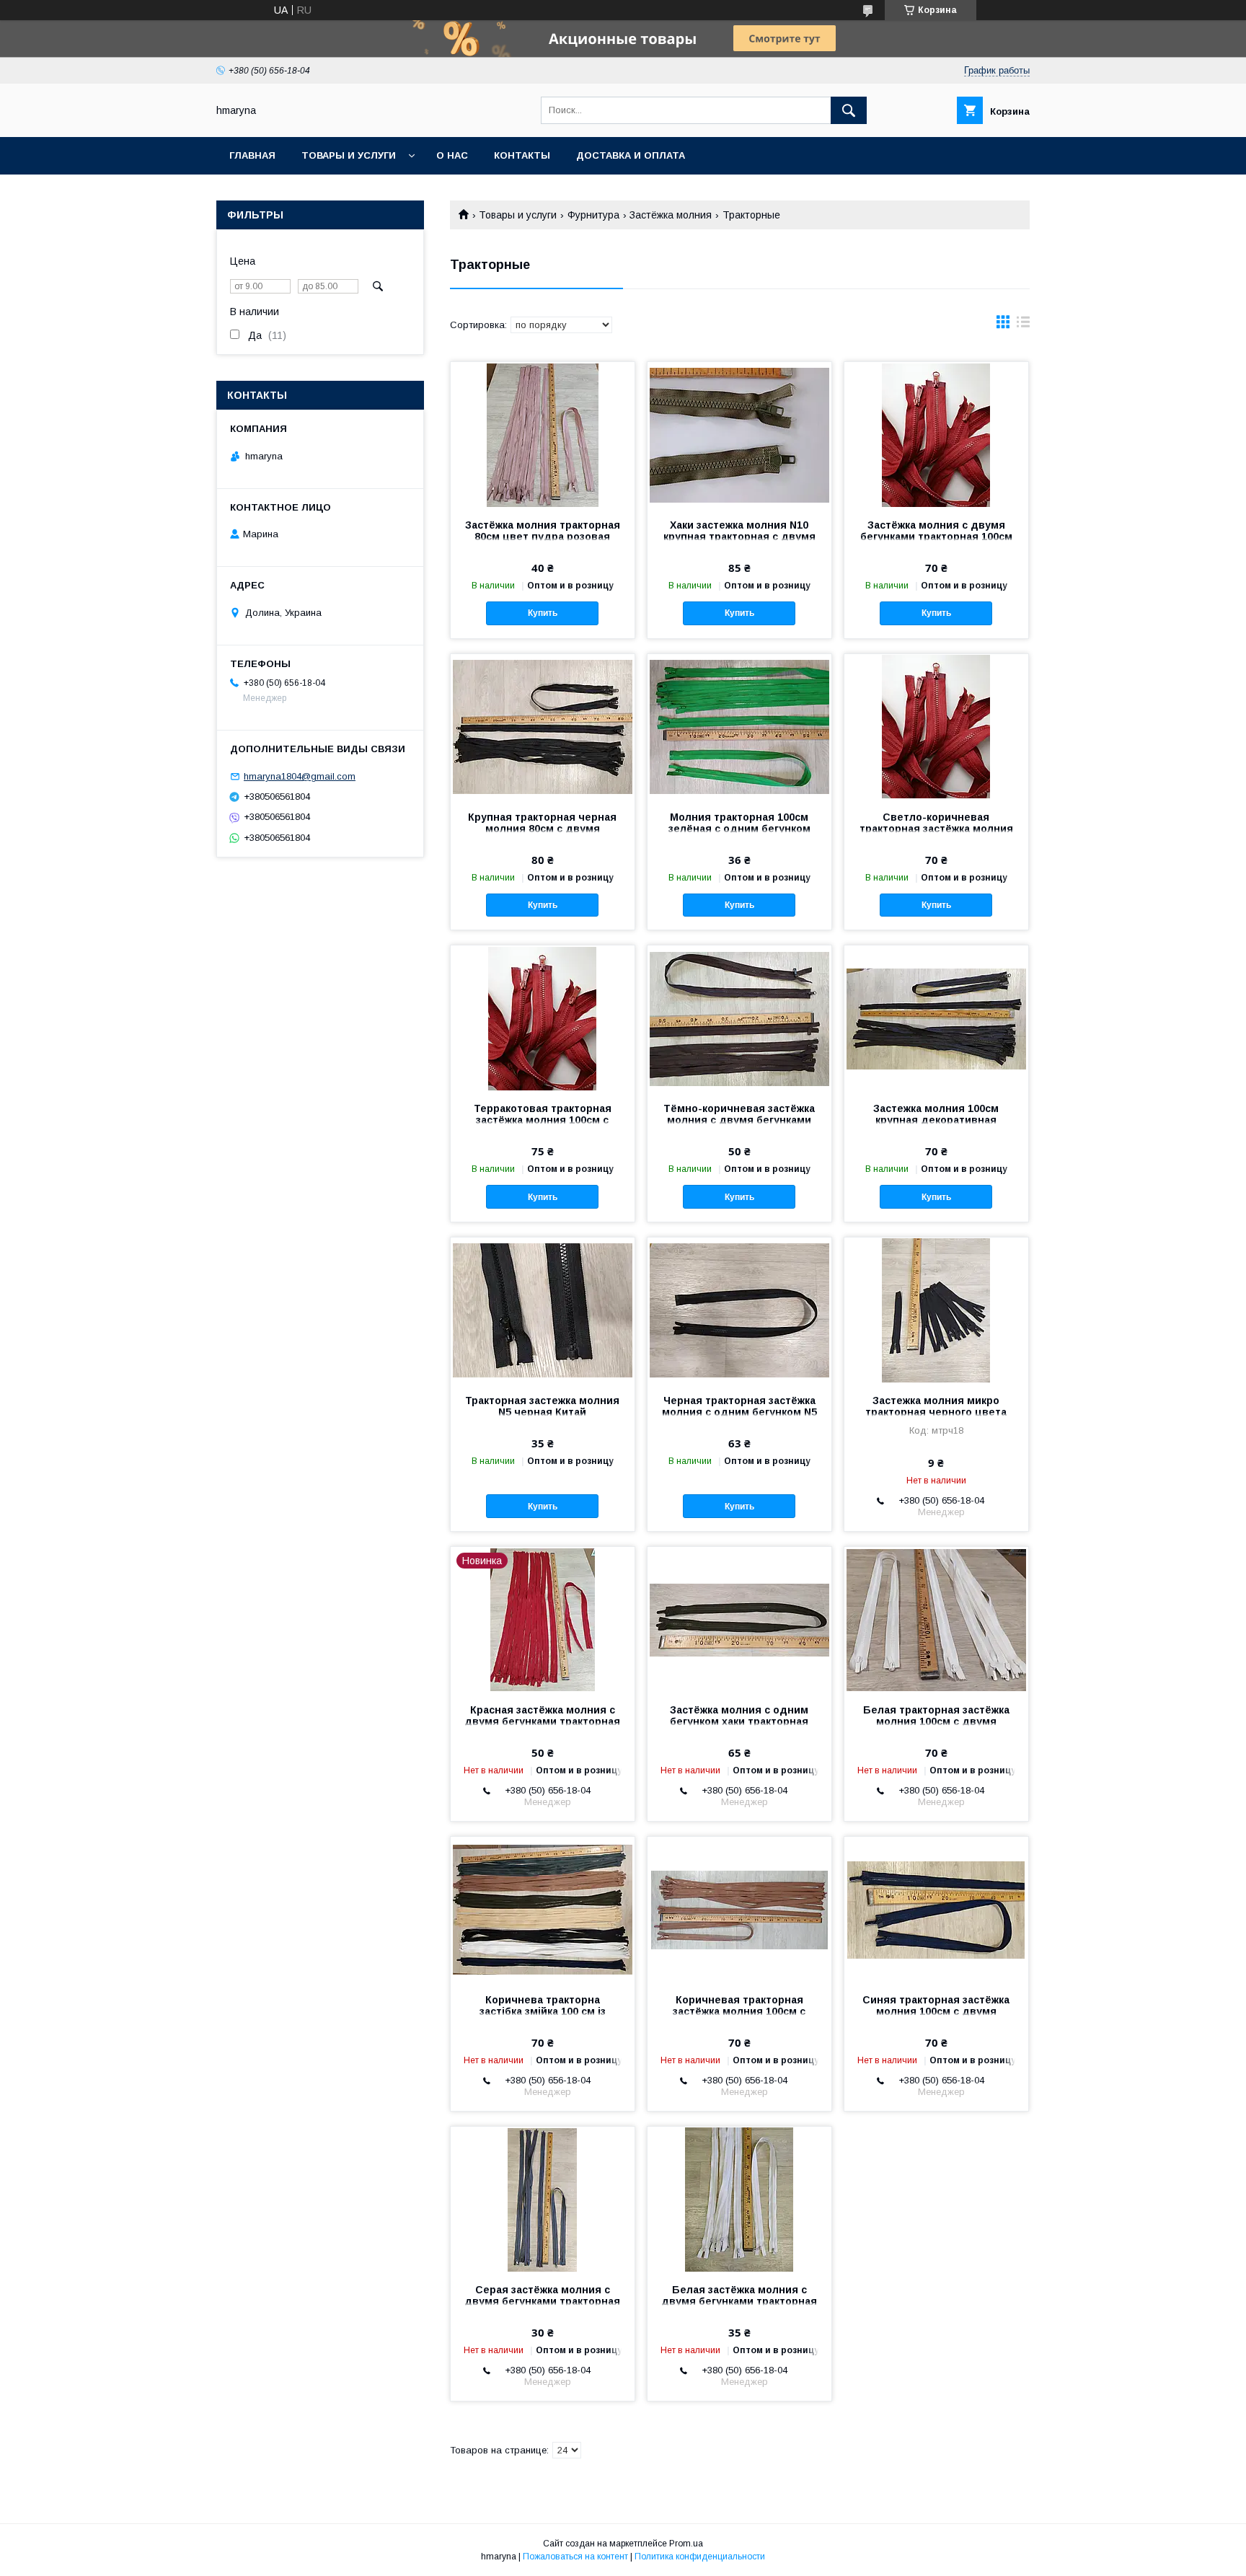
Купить (543, 613)
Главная (252, 155)
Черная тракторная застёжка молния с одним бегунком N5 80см (739, 1412)
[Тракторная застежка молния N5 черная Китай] (543, 1310)
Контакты (522, 155)
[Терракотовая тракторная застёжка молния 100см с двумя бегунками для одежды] (543, 1018)
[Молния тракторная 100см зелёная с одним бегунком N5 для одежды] (739, 726)
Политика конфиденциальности (700, 2557)
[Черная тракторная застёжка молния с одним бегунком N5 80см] (739, 1310)
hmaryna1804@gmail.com (300, 776)
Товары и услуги (349, 155)
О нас (452, 155)
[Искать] (849, 110)
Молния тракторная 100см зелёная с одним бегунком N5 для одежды (739, 829)
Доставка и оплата (631, 155)
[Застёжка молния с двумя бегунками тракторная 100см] (936, 434)
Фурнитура (593, 215)
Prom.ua (686, 2544)
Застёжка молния (671, 215)
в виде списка (1023, 325)
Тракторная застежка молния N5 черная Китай (542, 1406)
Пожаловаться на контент (575, 2557)
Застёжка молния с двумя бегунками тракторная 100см (936, 531)
